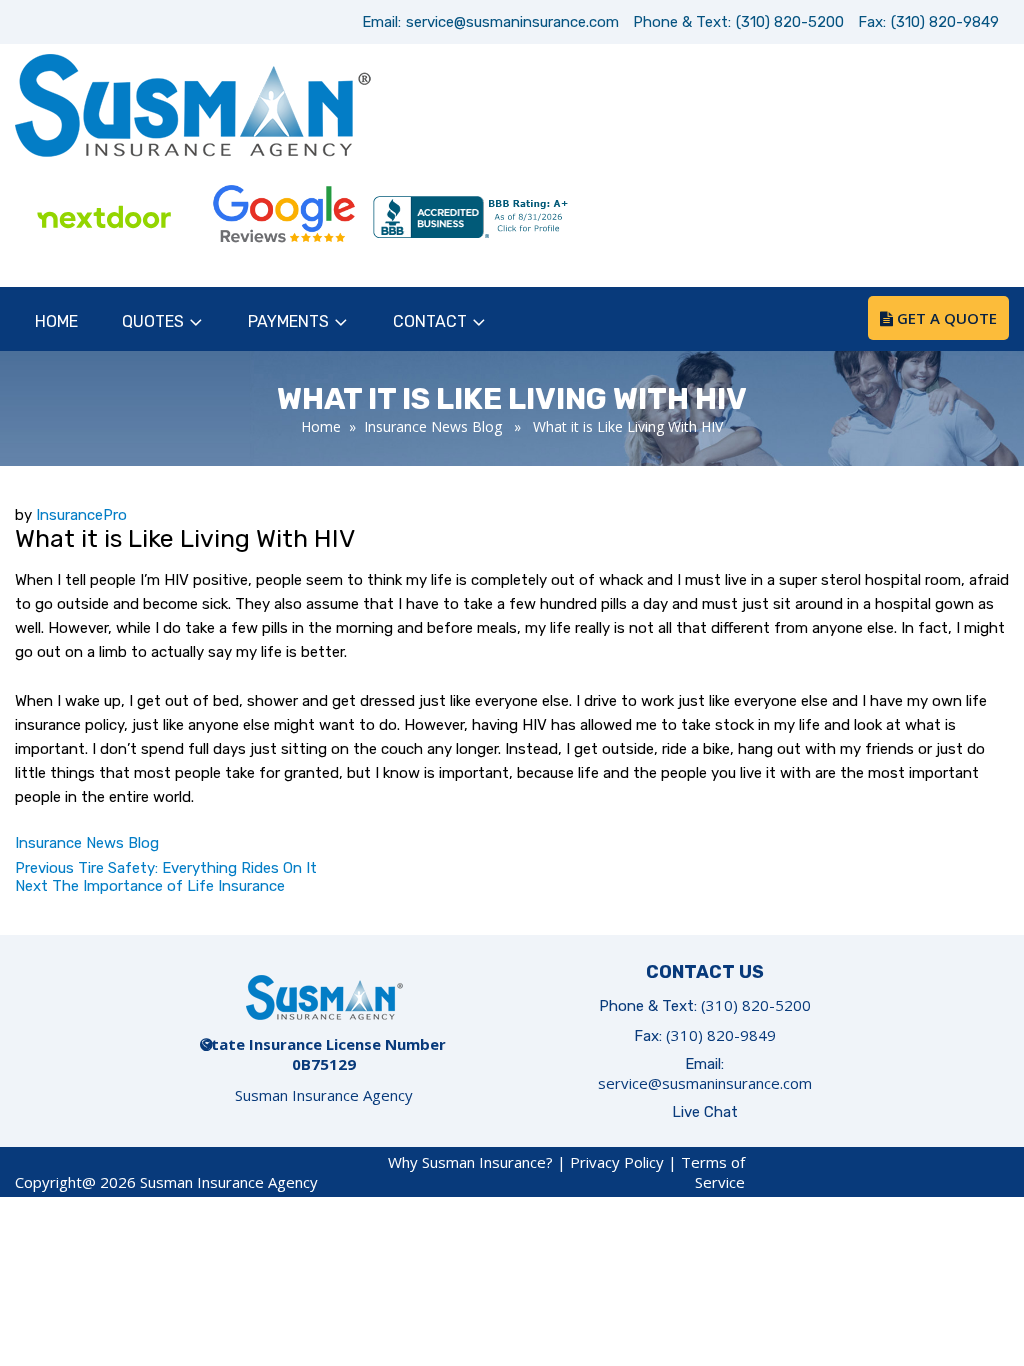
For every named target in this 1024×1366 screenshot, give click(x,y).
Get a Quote (945, 318)
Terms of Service (713, 1172)
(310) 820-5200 (790, 22)
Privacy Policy (617, 1162)
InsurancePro (81, 515)
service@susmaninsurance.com (512, 22)
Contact (430, 321)
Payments (288, 321)
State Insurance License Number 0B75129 (324, 1054)
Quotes (153, 321)
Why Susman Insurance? (470, 1162)
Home (56, 321)
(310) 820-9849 (945, 22)
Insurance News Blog (433, 426)
